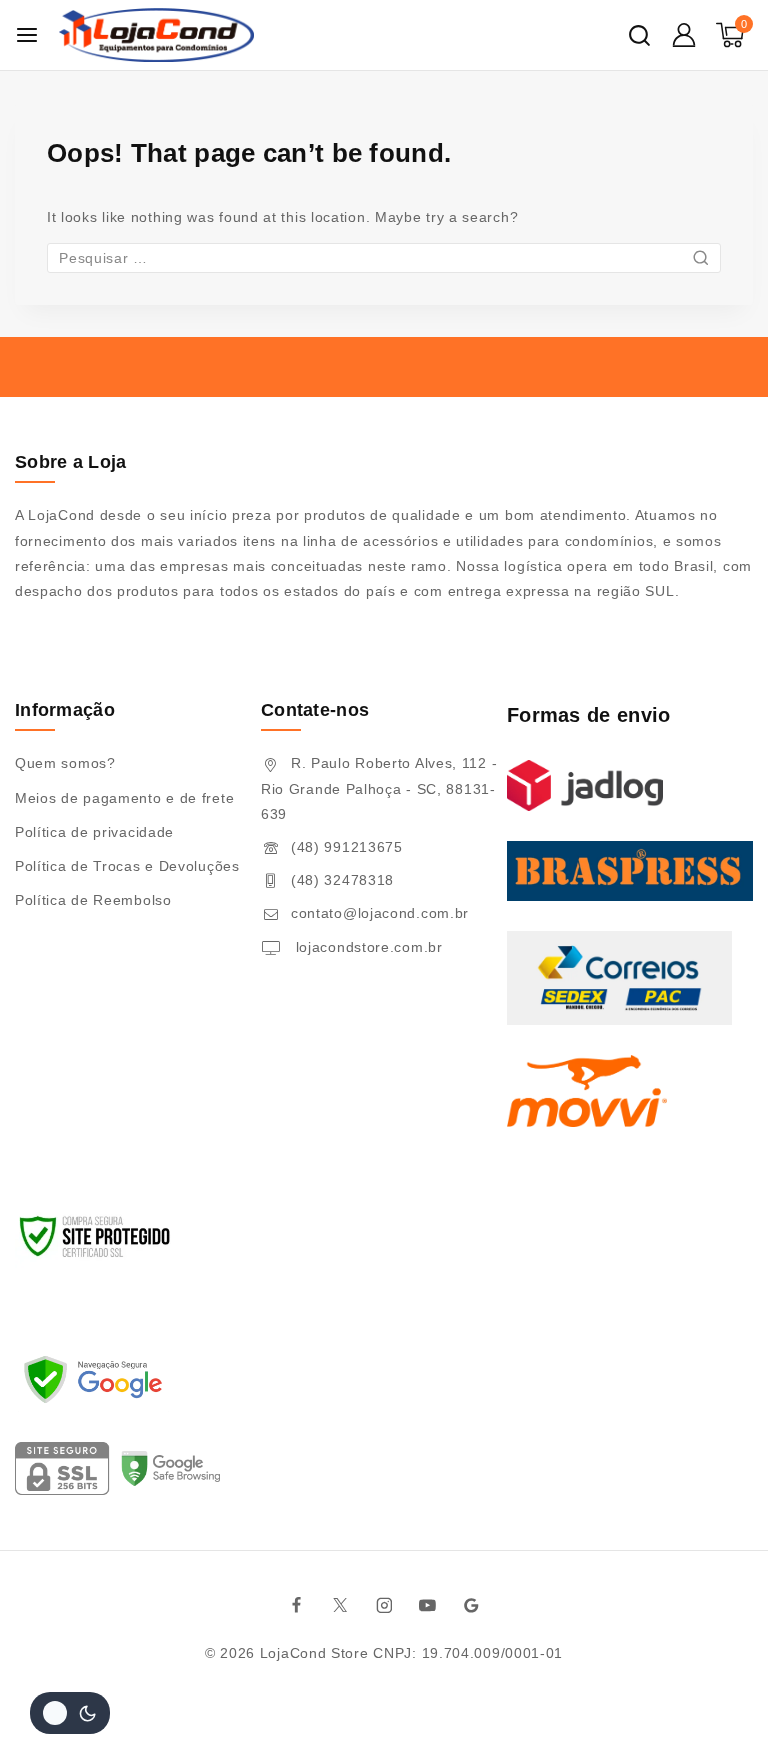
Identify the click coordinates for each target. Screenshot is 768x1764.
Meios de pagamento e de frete (124, 798)
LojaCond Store (314, 1653)
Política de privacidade (94, 832)
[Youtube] (428, 1605)
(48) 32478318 (342, 880)
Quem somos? (65, 763)
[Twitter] (341, 1605)
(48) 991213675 (347, 847)
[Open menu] (27, 35)
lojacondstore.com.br (367, 947)
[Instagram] (384, 1605)
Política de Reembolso (93, 900)
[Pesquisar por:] (384, 258)
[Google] (472, 1605)
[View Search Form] (639, 35)
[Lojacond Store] (156, 35)
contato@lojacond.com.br (380, 913)
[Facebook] (297, 1605)
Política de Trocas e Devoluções (127, 866)
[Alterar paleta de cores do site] (70, 1713)
